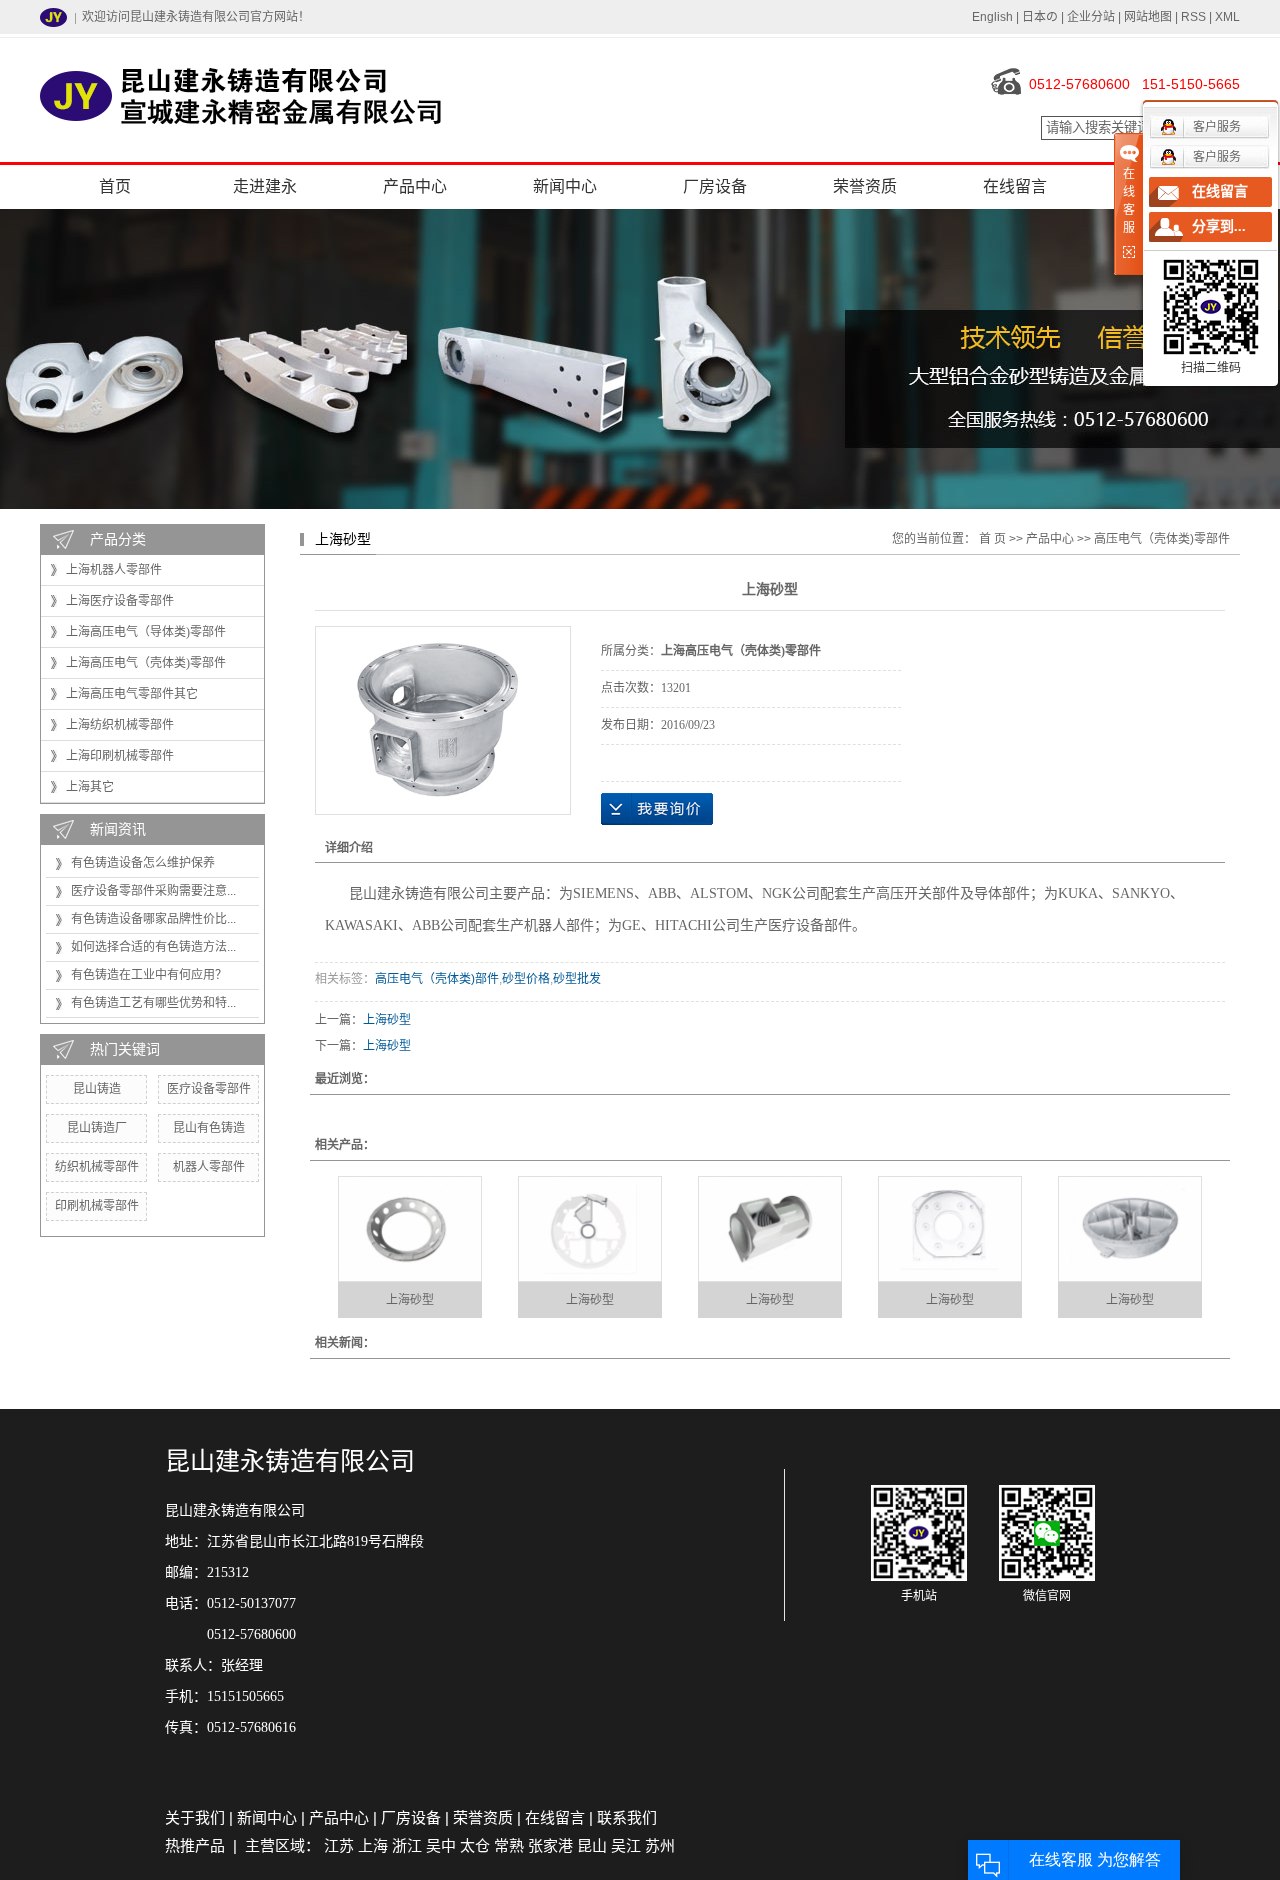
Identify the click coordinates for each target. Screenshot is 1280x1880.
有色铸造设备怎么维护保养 (143, 863)
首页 (115, 186)
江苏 (339, 1845)
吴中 (441, 1845)
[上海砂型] (410, 1229)
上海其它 (90, 787)
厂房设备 (715, 186)
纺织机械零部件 (97, 1167)
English (992, 17)
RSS (1193, 17)
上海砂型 (387, 1020)
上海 (373, 1845)
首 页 (992, 539)
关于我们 (195, 1817)
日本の (1040, 17)
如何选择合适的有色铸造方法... (153, 947)
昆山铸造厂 (97, 1128)
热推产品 (195, 1845)
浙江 (407, 1845)
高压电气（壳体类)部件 (437, 979)
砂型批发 (577, 979)
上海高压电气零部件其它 (132, 694)
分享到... (1219, 226)
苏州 (660, 1845)
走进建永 (265, 186)
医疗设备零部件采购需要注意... (153, 891)
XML (1227, 17)
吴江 (626, 1845)
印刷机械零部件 (97, 1206)
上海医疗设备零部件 (120, 601)
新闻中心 (565, 186)
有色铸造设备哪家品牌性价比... (153, 919)
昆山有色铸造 (209, 1128)
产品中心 (415, 186)
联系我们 (627, 1817)
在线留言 (1015, 186)
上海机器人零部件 (114, 570)
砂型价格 (526, 979)
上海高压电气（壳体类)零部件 (146, 663)
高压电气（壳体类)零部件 (1162, 539)
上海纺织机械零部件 (120, 725)
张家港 (550, 1845)
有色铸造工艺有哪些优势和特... (153, 1003)
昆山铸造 (97, 1089)
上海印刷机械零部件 (120, 756)
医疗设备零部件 (209, 1089)
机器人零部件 (209, 1167)
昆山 (592, 1845)
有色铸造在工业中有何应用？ (149, 975)
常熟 (509, 1845)
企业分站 (1091, 17)
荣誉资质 (865, 186)
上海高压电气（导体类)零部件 (146, 632)
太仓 (475, 1845)
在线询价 (657, 809)
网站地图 (1148, 17)
